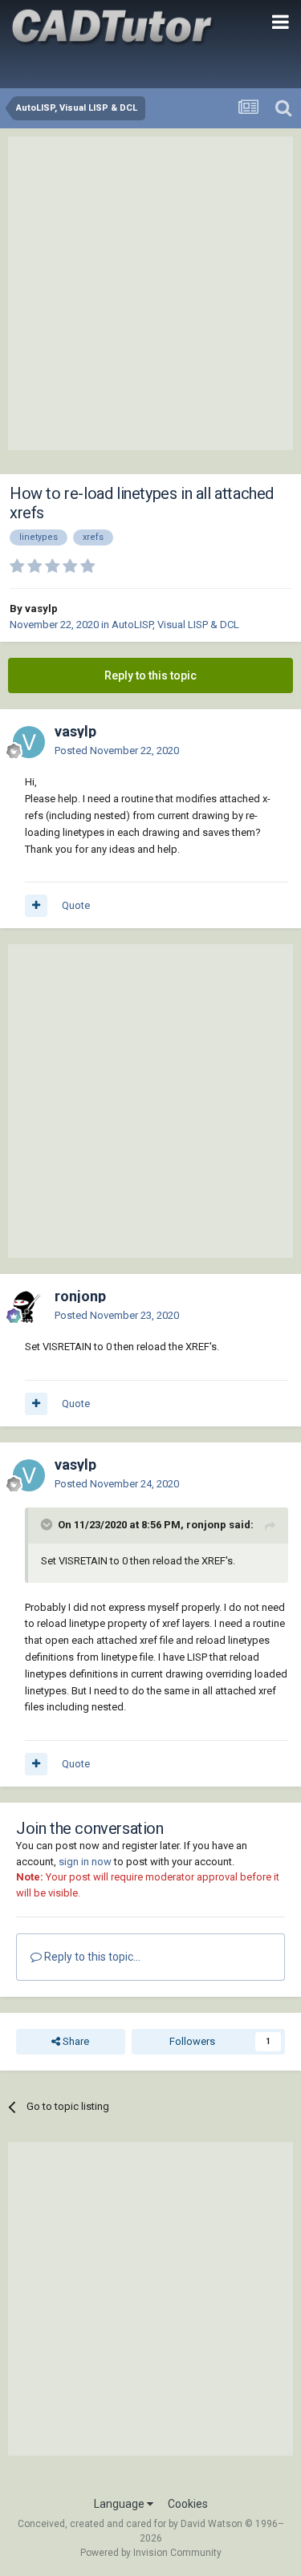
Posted (117, 750)
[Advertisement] (150, 293)
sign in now (85, 1862)
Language (120, 2504)
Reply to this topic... (91, 1957)
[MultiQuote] (36, 906)
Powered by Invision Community (151, 2553)
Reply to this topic (150, 675)
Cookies (188, 2504)
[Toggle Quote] (48, 1524)
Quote (76, 905)
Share (75, 2041)
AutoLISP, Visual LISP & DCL (175, 625)
